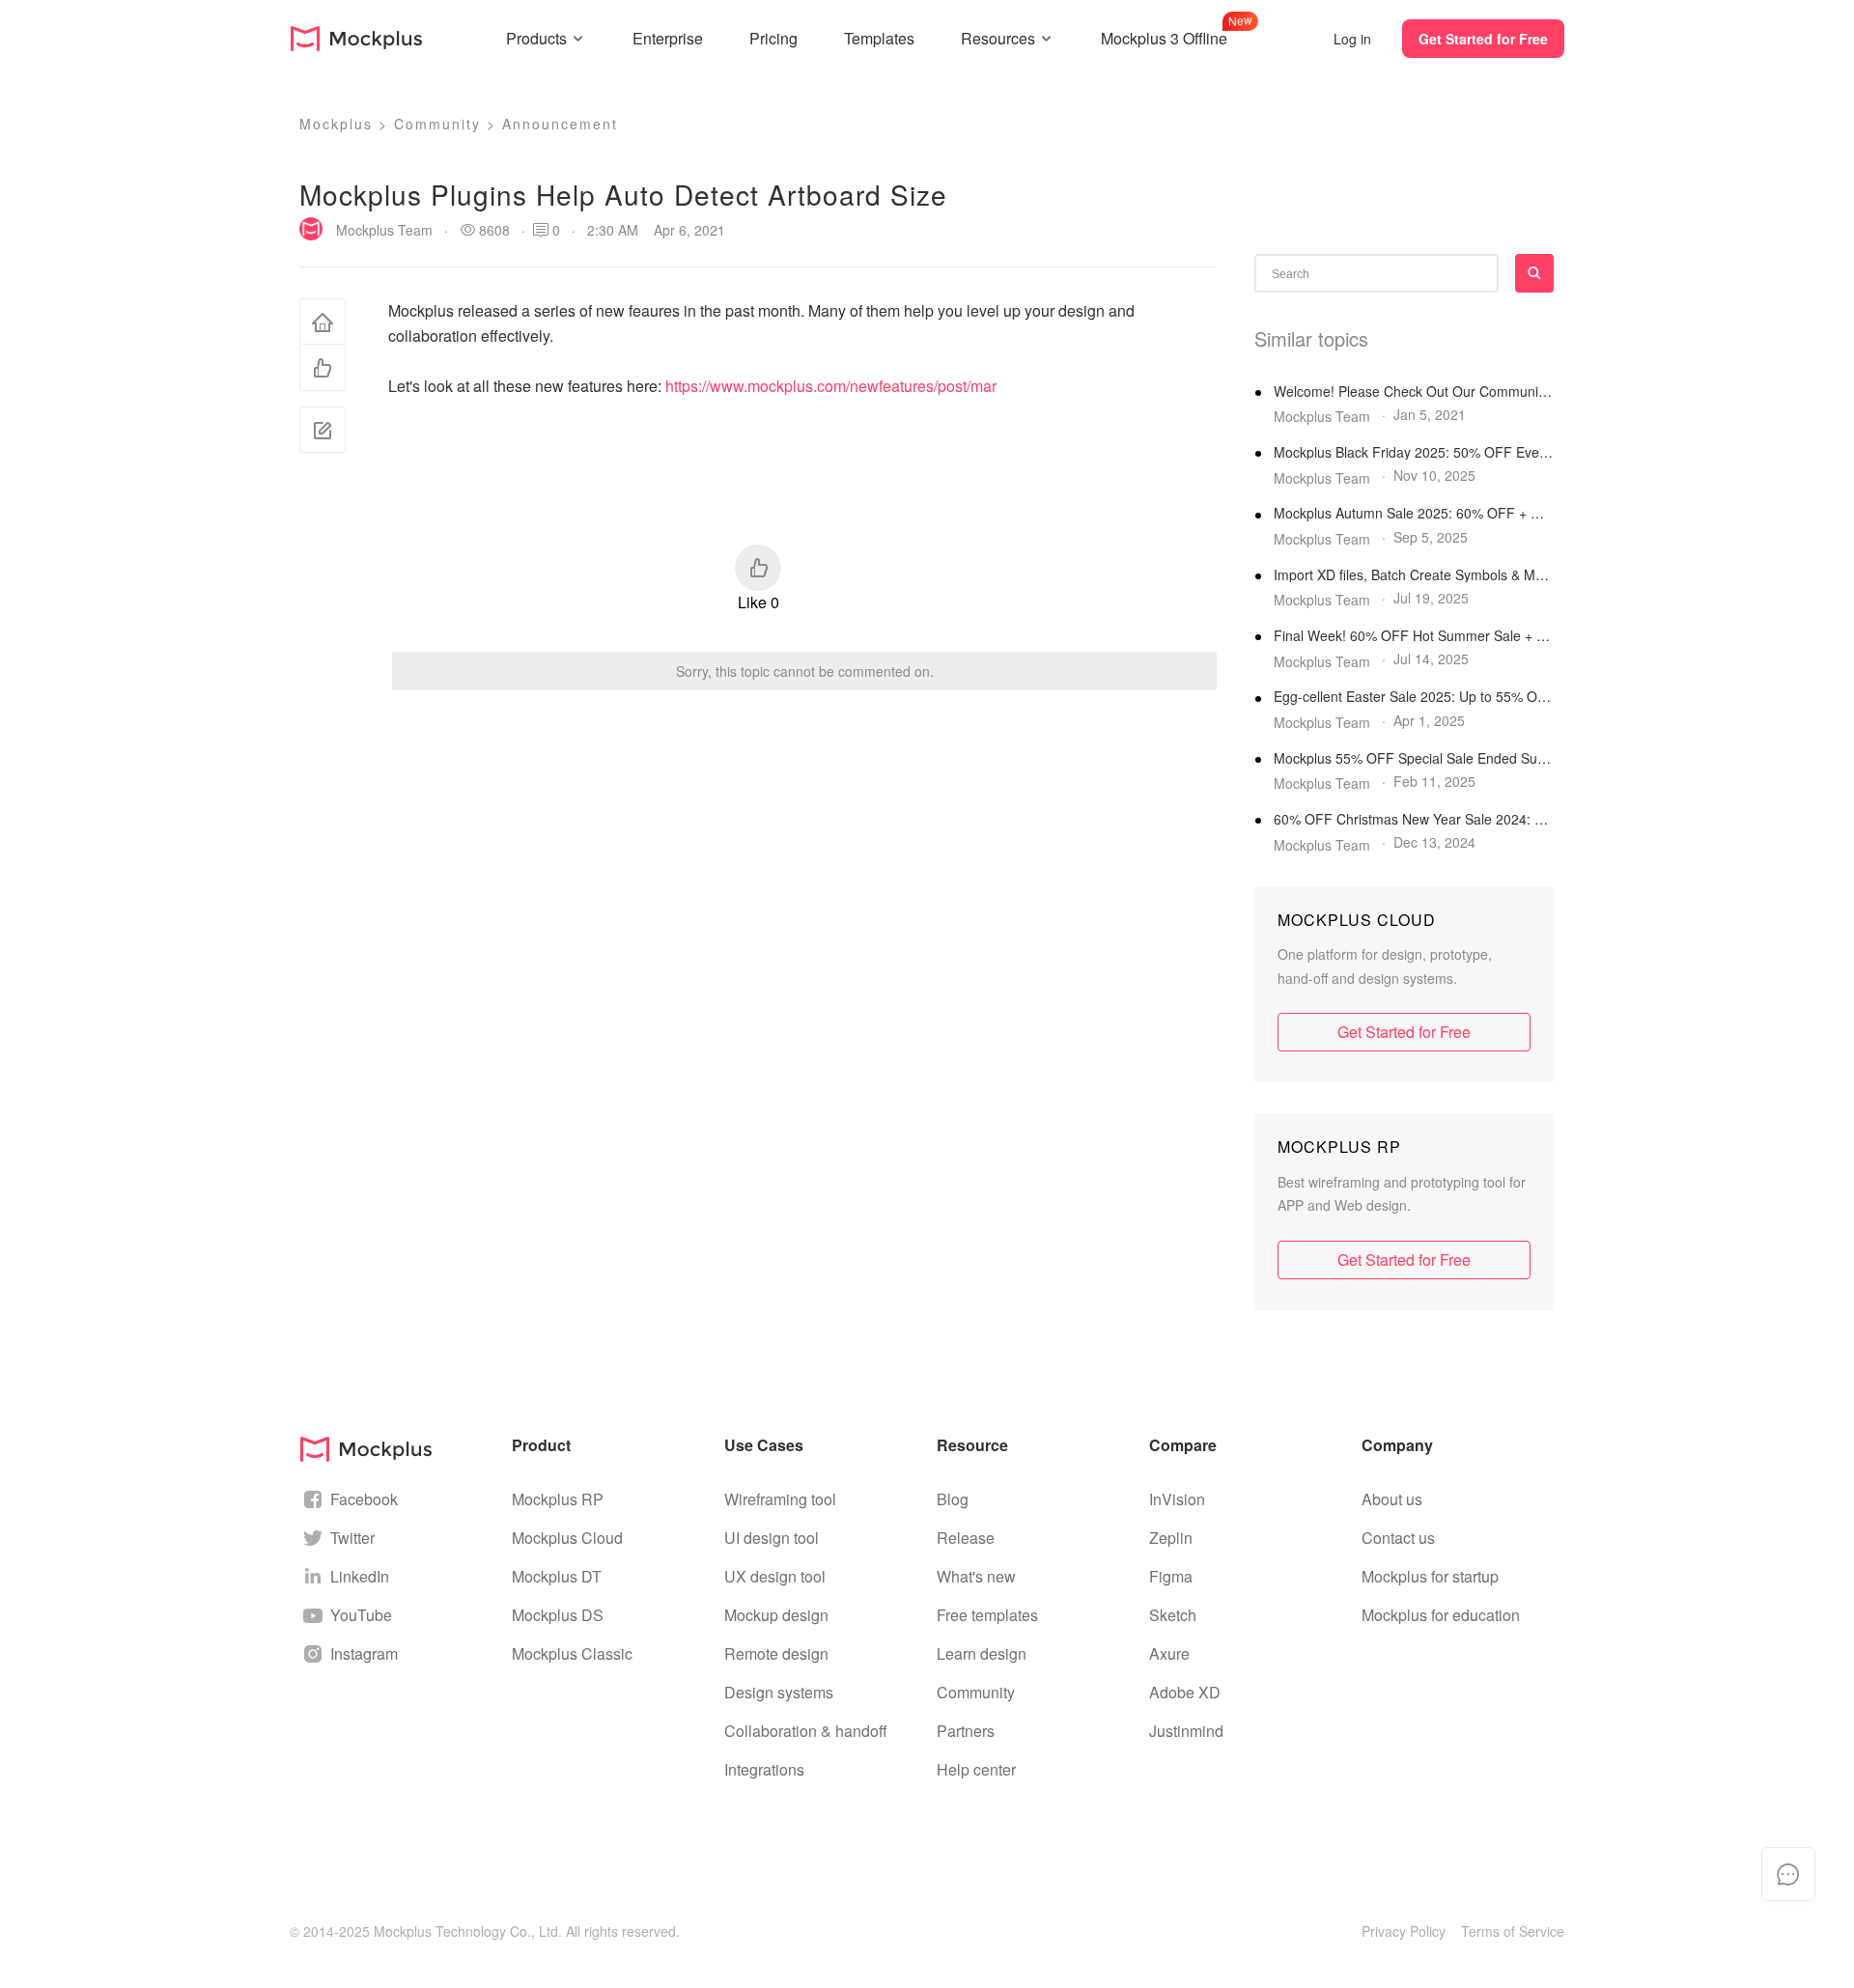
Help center (976, 1769)
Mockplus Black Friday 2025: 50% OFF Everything (1414, 452)
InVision (1177, 1499)
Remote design (776, 1653)
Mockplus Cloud (567, 1538)
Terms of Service (1513, 1931)
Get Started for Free (1483, 39)
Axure (1169, 1653)
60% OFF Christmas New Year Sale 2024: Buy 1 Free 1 (1414, 819)
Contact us (1398, 1538)
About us (1392, 1499)
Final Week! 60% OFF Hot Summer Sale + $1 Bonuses (1414, 636)
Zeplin (1171, 1538)
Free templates (987, 1615)
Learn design (982, 1653)
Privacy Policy (1404, 1931)
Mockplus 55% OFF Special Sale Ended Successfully (1414, 758)
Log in (1352, 39)
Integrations (764, 1769)
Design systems (779, 1692)
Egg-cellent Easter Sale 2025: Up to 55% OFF (1414, 697)
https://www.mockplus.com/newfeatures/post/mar (831, 386)
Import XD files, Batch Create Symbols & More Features (1414, 575)
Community (437, 124)
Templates (879, 38)
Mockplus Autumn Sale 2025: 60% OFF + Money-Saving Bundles (1414, 513)
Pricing (773, 38)
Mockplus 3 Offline (1164, 36)
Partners (966, 1731)
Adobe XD (1185, 1692)
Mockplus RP (558, 1499)
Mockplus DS (558, 1615)
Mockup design (776, 1615)
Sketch (1173, 1615)
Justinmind (1186, 1731)
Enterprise (668, 38)
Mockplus (336, 124)
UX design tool (775, 1576)
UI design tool (772, 1538)
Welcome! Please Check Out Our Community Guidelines (1414, 392)
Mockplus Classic (572, 1653)
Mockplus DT (557, 1576)
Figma (1171, 1576)
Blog (953, 1499)
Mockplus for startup (1430, 1576)
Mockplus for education (1441, 1615)
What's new (976, 1576)
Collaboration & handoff (806, 1731)
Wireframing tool (780, 1499)
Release (966, 1538)
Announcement (560, 124)
